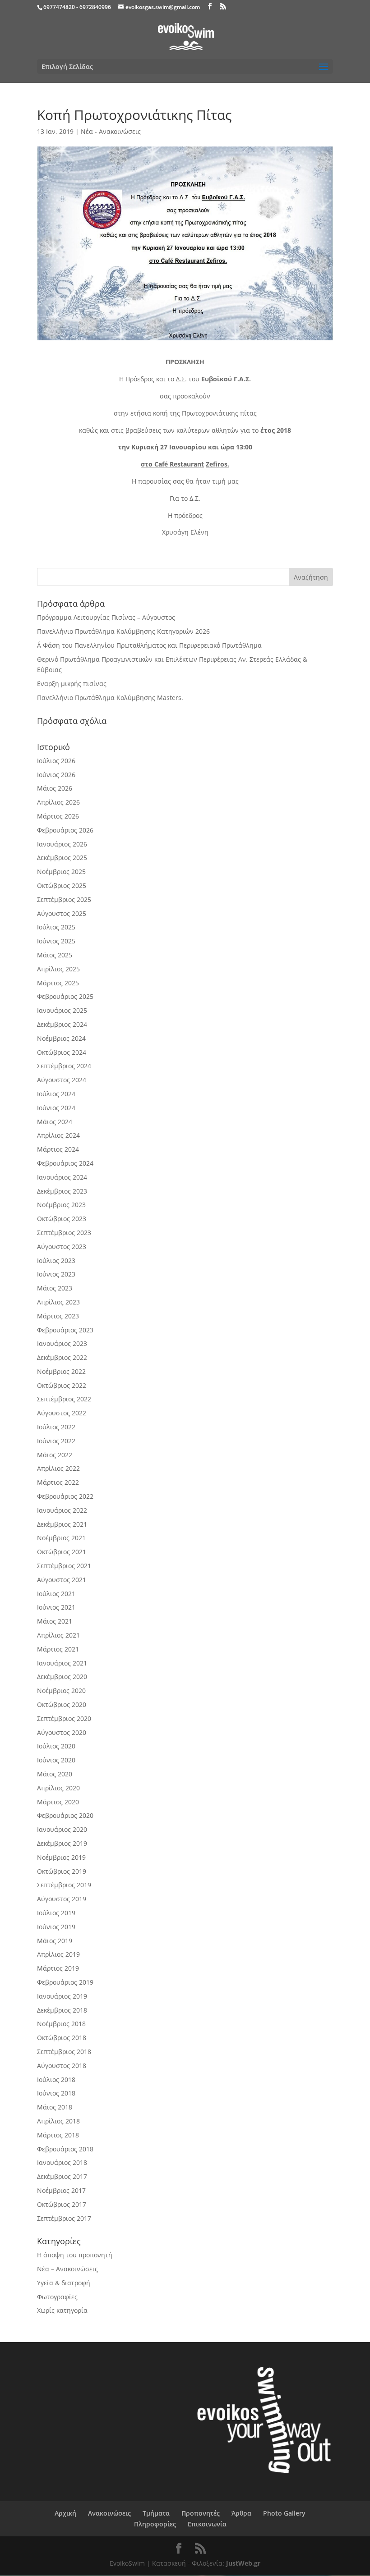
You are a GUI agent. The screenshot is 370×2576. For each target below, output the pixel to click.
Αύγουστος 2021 (62, 1580)
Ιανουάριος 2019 (62, 1996)
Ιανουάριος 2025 (62, 1010)
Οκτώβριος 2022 (62, 1385)
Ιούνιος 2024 (56, 1108)
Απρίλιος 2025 (58, 969)
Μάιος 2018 (55, 2107)
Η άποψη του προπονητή (75, 2255)
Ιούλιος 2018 (56, 2080)
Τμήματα (156, 2513)
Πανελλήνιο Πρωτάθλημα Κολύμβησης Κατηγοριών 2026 (123, 631)
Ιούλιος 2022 (56, 1427)
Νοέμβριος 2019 (61, 1857)
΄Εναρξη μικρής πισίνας (72, 684)
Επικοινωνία (207, 2524)
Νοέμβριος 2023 (61, 1205)
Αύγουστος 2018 (62, 2066)
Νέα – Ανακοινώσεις (67, 2269)
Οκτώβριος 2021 (62, 1552)
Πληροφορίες (155, 2524)
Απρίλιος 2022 (58, 1468)
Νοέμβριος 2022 (61, 1371)
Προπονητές (201, 2513)
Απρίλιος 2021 (58, 1635)
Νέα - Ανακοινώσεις (111, 131)
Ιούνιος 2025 (56, 941)
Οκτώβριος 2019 (62, 1871)
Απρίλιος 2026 (58, 802)
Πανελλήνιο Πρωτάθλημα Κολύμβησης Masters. (110, 698)
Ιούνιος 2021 (56, 1607)
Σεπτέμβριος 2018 (64, 2052)
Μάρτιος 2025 (58, 983)
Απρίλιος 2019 (58, 1954)
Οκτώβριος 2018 (62, 2038)
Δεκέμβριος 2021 (62, 1524)
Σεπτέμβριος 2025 (64, 899)
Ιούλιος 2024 (56, 1094)
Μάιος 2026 (55, 788)
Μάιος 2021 (55, 1621)
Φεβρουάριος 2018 (65, 2149)
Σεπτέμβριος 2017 (64, 2218)
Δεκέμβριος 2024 (62, 1024)
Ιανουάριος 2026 (62, 844)
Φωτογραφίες (57, 2297)
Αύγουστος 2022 (62, 1413)
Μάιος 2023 (55, 1288)
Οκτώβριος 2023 (62, 1219)
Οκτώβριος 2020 (62, 1704)
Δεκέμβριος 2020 (62, 1677)
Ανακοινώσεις (109, 2513)
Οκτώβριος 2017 (62, 2204)
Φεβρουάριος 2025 (65, 996)
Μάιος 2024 (55, 1122)
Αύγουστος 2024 (62, 1080)
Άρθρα (241, 2513)
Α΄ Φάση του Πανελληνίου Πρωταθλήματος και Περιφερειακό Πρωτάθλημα (149, 645)
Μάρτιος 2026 (58, 816)
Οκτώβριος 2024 (62, 1052)
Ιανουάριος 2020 (62, 1829)
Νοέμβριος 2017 (61, 2190)
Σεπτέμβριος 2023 (64, 1233)
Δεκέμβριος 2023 (62, 1191)
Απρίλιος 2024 (58, 1135)
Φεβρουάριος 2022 (65, 1496)
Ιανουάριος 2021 (62, 1663)
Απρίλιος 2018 (58, 2121)
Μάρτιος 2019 (58, 1968)
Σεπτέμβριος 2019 (64, 1885)
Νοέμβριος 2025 (61, 872)
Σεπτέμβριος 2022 (64, 1399)
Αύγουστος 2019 (62, 1899)
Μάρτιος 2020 (58, 1802)
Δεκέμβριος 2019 (62, 1843)
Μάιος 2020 (55, 1774)
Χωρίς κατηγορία (62, 2310)
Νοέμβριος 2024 (61, 1038)
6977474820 (59, 7)
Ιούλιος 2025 (56, 927)
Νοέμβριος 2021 (61, 1538)
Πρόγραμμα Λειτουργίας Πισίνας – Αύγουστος (106, 617)
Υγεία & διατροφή (64, 2283)
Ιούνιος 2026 (56, 775)
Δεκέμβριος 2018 (62, 2010)
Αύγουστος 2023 (62, 1247)
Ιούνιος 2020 (56, 1760)
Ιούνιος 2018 (56, 2093)
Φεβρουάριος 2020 (65, 1815)
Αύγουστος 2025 (62, 913)
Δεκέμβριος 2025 (62, 858)
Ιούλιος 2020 (56, 1746)
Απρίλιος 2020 (58, 1788)
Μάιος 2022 (55, 1455)
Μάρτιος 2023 (58, 1316)
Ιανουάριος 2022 (62, 1510)
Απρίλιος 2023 (58, 1302)
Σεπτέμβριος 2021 (64, 1566)
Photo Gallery (284, 2513)
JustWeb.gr (243, 2563)
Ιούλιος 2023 (56, 1261)
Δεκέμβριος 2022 (62, 1357)
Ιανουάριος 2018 (62, 2162)
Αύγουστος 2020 (62, 1732)
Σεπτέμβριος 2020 (64, 1718)
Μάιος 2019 (55, 1941)
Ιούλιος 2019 (56, 1913)
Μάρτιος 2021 (58, 1649)
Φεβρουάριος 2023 (65, 1330)
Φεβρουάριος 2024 (65, 1163)
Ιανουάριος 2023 (62, 1343)
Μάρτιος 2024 (58, 1149)
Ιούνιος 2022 (56, 1441)
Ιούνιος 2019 (56, 1927)
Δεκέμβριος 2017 (62, 2176)
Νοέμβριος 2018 (61, 2024)
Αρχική (65, 2513)
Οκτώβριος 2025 (62, 885)
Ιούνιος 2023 (56, 1274)
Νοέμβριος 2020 (61, 1691)
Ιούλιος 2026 (56, 761)
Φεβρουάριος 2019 (65, 1982)
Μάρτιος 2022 (58, 1482)
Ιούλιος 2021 (56, 1594)
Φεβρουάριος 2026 (65, 830)
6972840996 (95, 7)
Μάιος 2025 (55, 955)
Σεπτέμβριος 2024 (64, 1066)
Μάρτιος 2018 (58, 2135)
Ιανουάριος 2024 (62, 1177)
